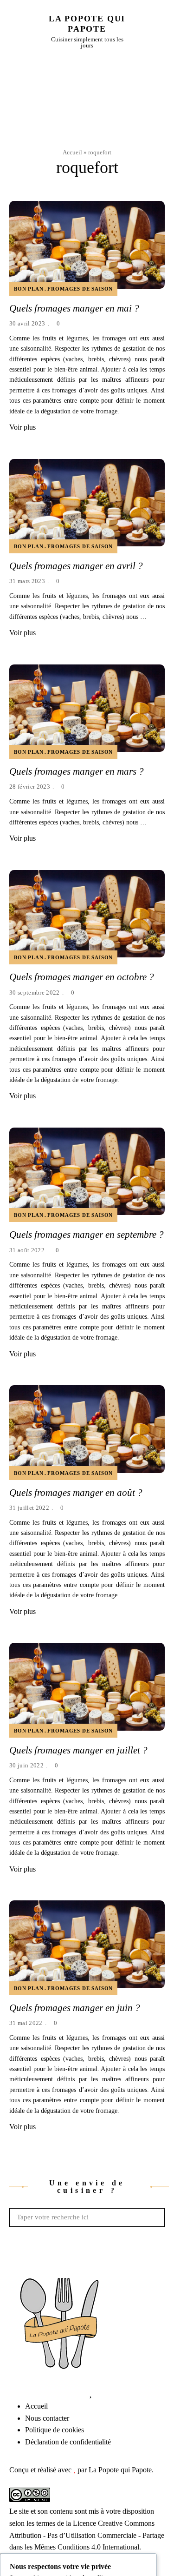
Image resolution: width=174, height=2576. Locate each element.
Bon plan (29, 289)
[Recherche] (155, 2217)
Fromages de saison (80, 289)
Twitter (21, 2393)
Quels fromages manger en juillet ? (78, 1750)
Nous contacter (47, 2418)
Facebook (7, 2393)
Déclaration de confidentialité (68, 2442)
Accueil (72, 152)
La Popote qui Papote (87, 24)
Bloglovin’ (90, 2393)
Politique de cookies (55, 2430)
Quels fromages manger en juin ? (75, 2008)
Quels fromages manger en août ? (76, 1493)
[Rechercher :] (87, 2217)
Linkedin (49, 2393)
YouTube (63, 2393)
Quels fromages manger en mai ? (74, 308)
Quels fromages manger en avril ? (76, 566)
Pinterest (77, 2393)
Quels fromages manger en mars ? (77, 771)
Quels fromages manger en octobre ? (82, 977)
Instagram (35, 2393)
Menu (160, 31)
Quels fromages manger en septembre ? (87, 1235)
